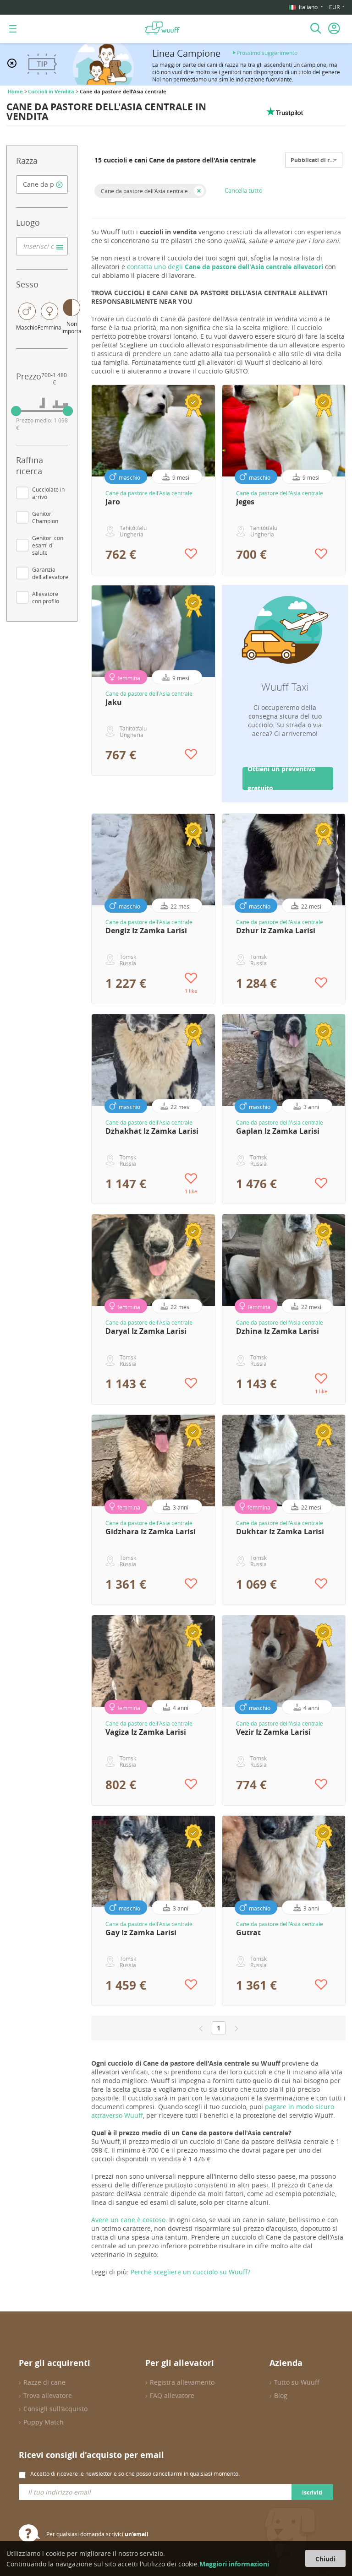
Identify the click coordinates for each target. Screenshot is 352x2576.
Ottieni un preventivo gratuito (282, 779)
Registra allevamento (182, 2382)
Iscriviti (312, 2492)
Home (15, 92)
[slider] (16, 411)
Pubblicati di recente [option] (319, 160)
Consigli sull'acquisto (55, 2409)
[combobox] (42, 184)
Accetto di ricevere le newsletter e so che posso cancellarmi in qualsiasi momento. (135, 2473)
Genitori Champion (45, 517)
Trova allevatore (48, 2395)
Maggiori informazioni (234, 2564)
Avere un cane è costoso (128, 2220)
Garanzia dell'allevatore (50, 573)
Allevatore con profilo (46, 597)
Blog (281, 2395)
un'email (137, 2534)
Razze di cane (44, 2382)
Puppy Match (44, 2422)
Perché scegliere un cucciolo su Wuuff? (190, 2272)
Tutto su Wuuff (297, 2382)
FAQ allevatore (172, 2395)
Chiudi (325, 2559)
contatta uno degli (225, 267)
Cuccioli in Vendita (51, 92)
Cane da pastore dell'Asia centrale (144, 191)
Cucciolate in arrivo (48, 493)
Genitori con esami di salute (48, 545)
